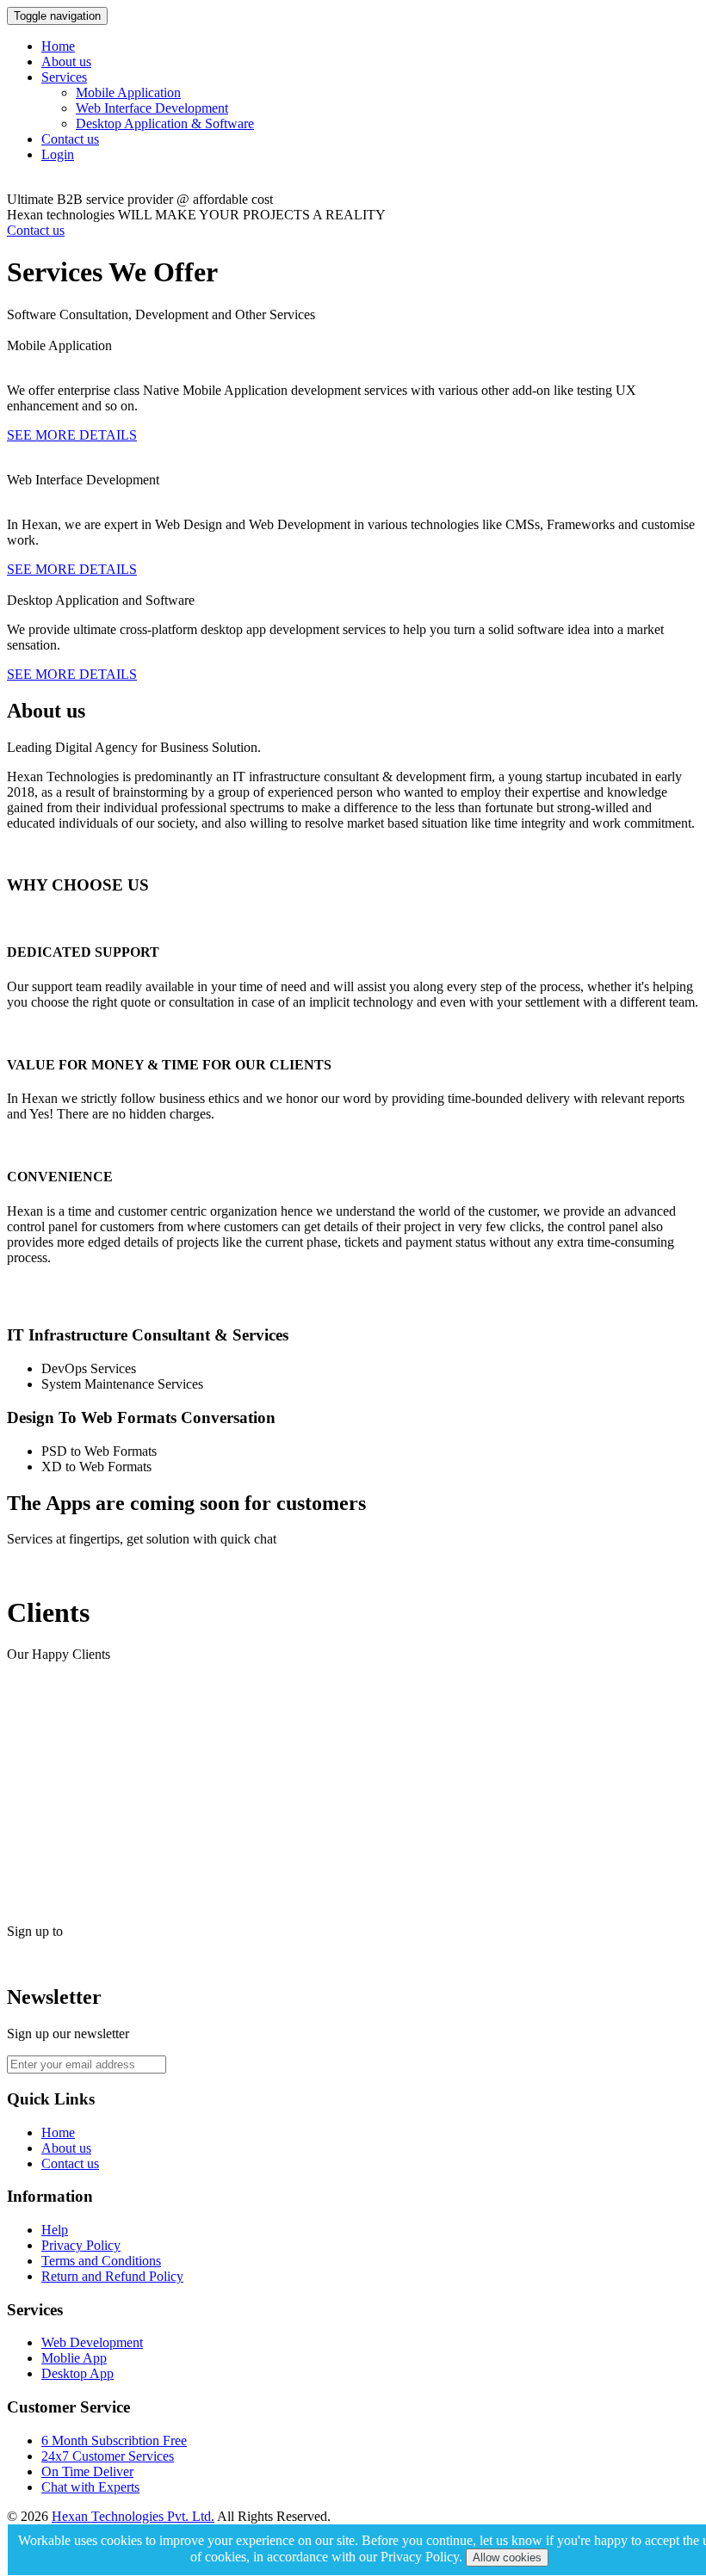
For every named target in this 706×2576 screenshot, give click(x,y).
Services (64, 77)
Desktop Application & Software (165, 123)
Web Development (92, 2342)
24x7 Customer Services (108, 2456)
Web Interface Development (152, 108)
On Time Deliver (87, 2471)
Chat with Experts (90, 2487)
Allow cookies (507, 2558)
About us (66, 62)
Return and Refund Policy (112, 2276)
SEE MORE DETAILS (72, 435)
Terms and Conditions (101, 2261)
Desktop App (77, 2373)
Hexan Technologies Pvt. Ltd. (133, 2516)
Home (58, 46)
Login (58, 154)
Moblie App (74, 2358)
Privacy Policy (81, 2245)
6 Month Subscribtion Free (114, 2440)
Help (55, 2230)
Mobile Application (128, 92)
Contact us (70, 139)
